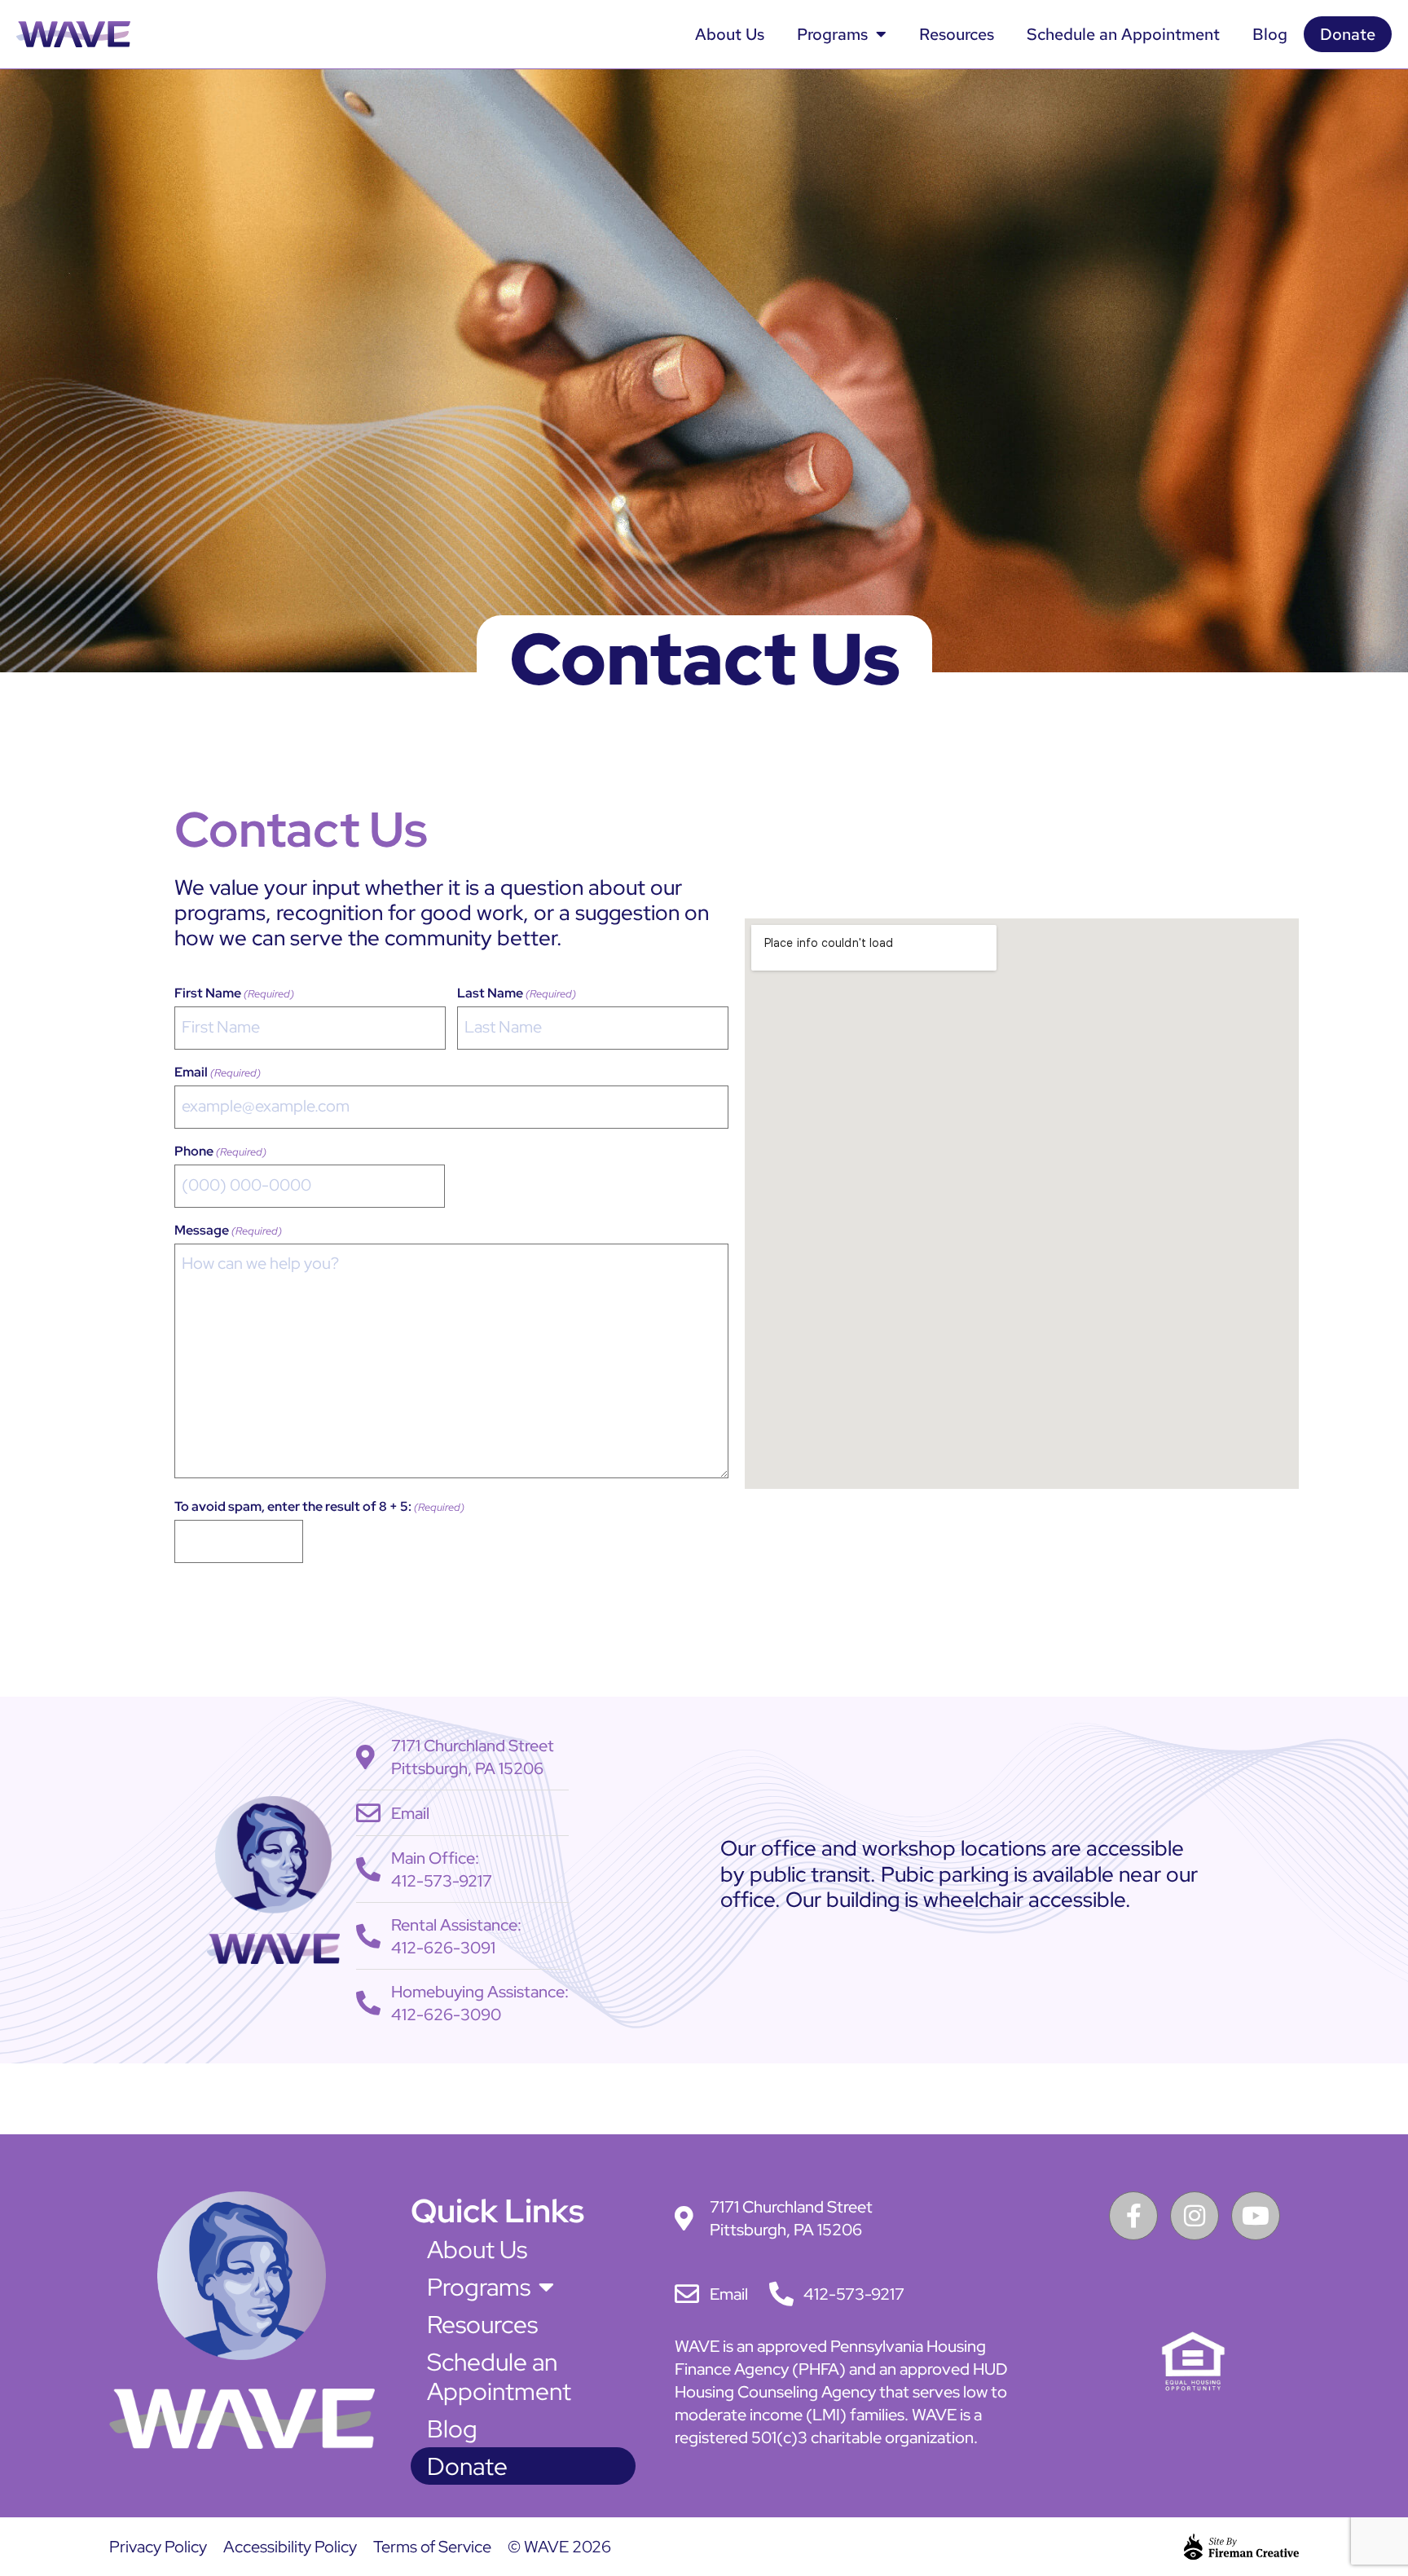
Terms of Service (432, 2547)
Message (228, 1231)
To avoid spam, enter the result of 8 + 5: (319, 1507)
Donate (1348, 34)
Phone (220, 1151)
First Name (234, 993)
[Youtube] (1256, 2216)
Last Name (517, 993)
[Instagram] (1195, 2216)
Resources (957, 34)
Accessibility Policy (290, 2547)
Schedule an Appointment (1123, 34)
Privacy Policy (158, 2547)
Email (218, 1072)
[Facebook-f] (1133, 2216)
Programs (832, 34)
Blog (1270, 34)
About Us (730, 34)
